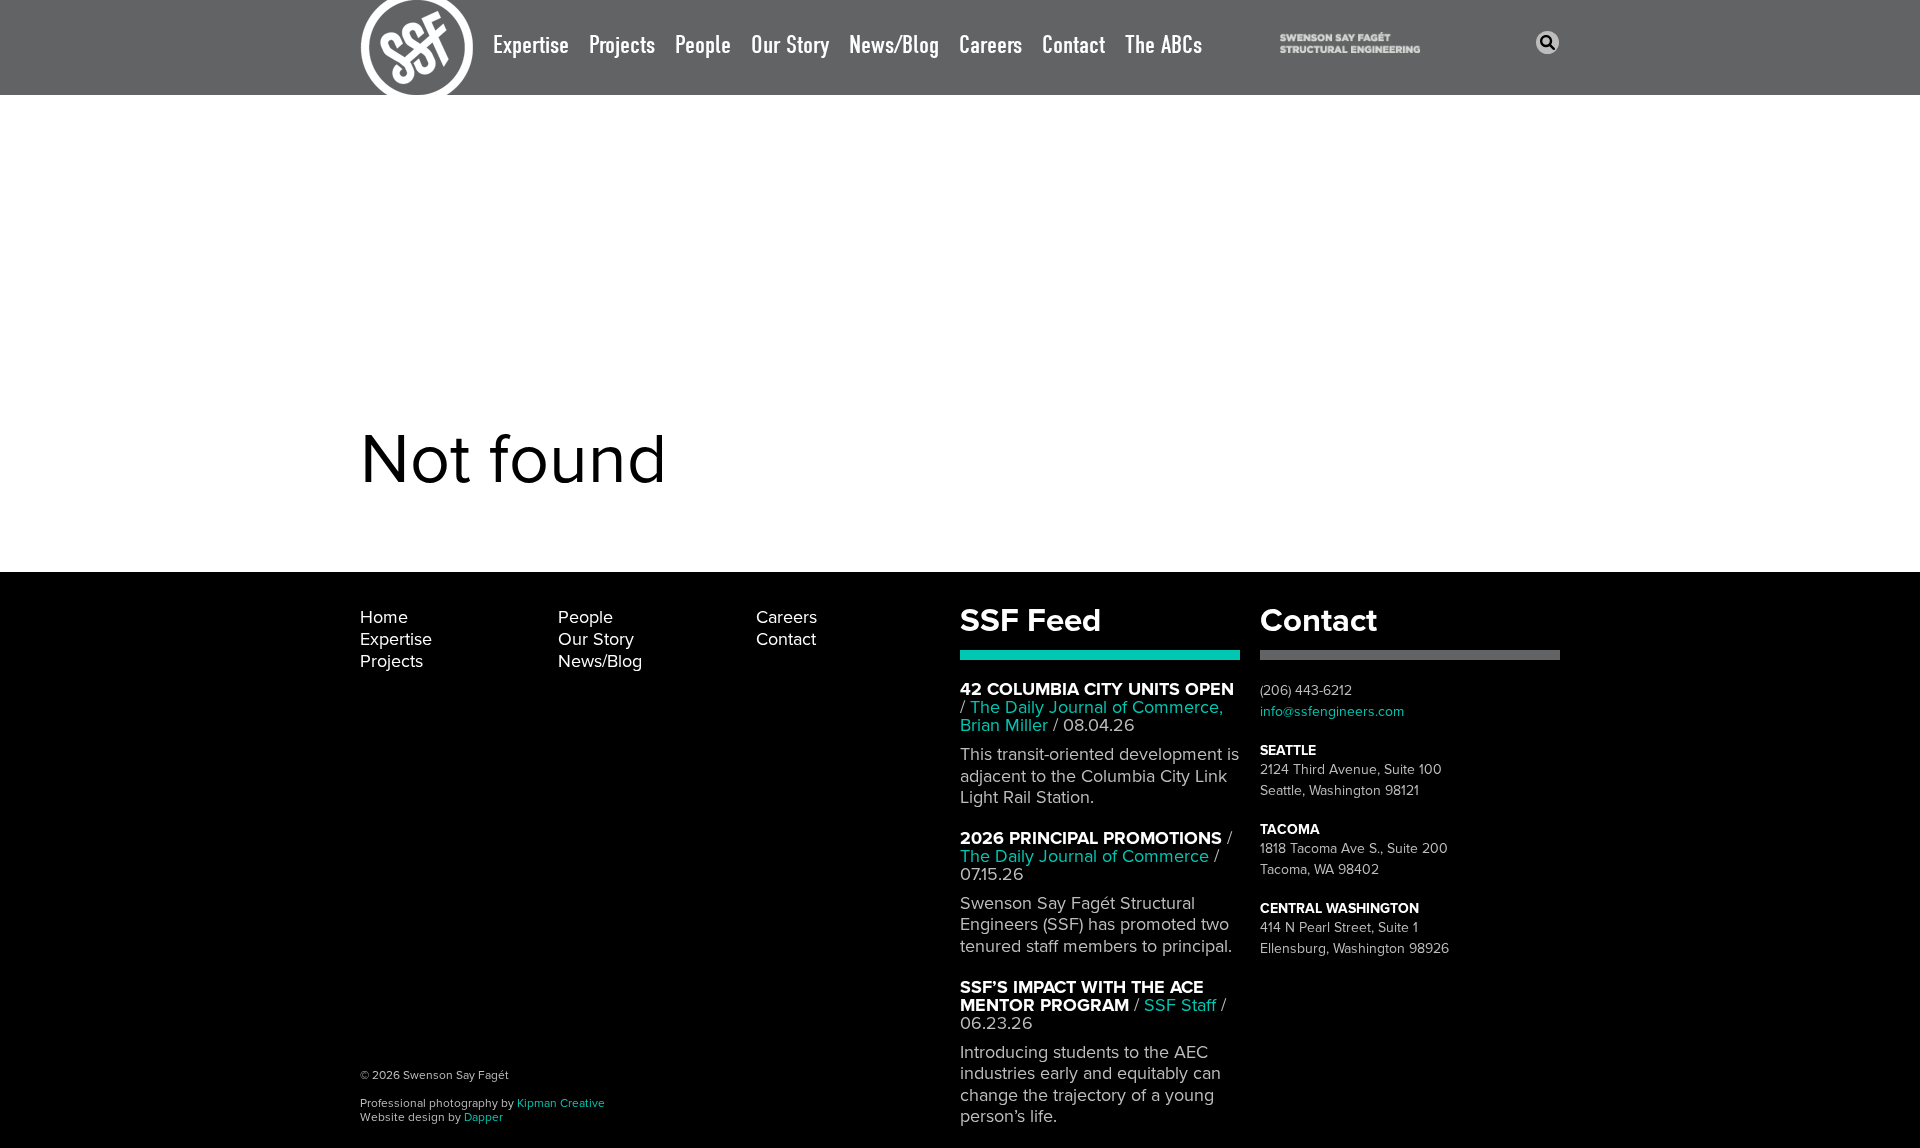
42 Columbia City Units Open (1097, 689)
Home (384, 617)
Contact (1073, 44)
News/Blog (894, 44)
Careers (990, 44)
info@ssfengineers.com (1332, 711)
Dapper (483, 1117)
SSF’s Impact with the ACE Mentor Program (1082, 996)
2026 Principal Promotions (1091, 838)
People (703, 44)
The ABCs (1163, 44)
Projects (622, 44)
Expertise (531, 44)
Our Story (790, 44)
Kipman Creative (561, 1103)
